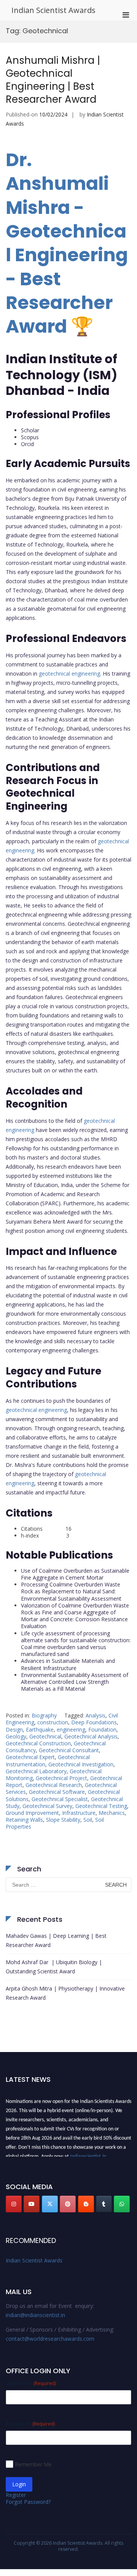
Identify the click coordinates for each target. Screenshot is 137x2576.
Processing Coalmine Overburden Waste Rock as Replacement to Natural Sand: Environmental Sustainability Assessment (71, 1591)
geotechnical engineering (69, 674)
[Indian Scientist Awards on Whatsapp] (122, 2204)
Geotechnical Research (54, 1785)
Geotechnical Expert (30, 1757)
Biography (44, 1715)
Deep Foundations (94, 1722)
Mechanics (112, 1813)
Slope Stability (63, 1820)
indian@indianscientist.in (35, 2315)
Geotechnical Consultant (69, 1750)
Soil (88, 1820)
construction (53, 1722)
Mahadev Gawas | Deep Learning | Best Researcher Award (56, 1940)
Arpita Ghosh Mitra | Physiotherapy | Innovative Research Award (65, 1993)
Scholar (30, 430)
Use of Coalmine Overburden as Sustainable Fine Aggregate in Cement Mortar (75, 1574)
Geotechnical (45, 1736)
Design (14, 1729)
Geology (16, 1736)
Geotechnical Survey (47, 1806)
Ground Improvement (32, 1813)
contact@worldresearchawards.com (50, 2339)
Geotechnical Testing (101, 1806)
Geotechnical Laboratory (36, 1771)
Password (30, 2423)
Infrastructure (79, 1813)
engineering (71, 1729)
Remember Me (33, 2464)
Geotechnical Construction (38, 1743)
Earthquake (40, 1729)
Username (31, 2383)
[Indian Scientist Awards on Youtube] (32, 2204)
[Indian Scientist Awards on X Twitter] (50, 2204)
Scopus (30, 437)
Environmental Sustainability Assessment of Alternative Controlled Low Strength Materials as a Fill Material (75, 1682)
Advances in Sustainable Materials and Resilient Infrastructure (68, 1664)
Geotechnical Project (61, 1778)
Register (16, 2495)
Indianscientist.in (88, 2154)
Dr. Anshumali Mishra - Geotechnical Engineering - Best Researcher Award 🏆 (67, 243)
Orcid (27, 444)
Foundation (102, 1729)
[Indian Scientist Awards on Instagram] (14, 2204)
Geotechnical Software (57, 1792)
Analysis (96, 1715)
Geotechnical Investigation (81, 1764)
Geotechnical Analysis (91, 1736)
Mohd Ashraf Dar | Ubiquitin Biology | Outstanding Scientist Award (54, 1967)
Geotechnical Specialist (60, 1799)
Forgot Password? (28, 2502)
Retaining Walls (24, 1820)
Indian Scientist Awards (53, 10)
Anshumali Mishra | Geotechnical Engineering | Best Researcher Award (53, 80)
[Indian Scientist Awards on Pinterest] (68, 2204)
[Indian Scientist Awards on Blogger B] (86, 2204)
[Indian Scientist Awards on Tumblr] (104, 2204)
